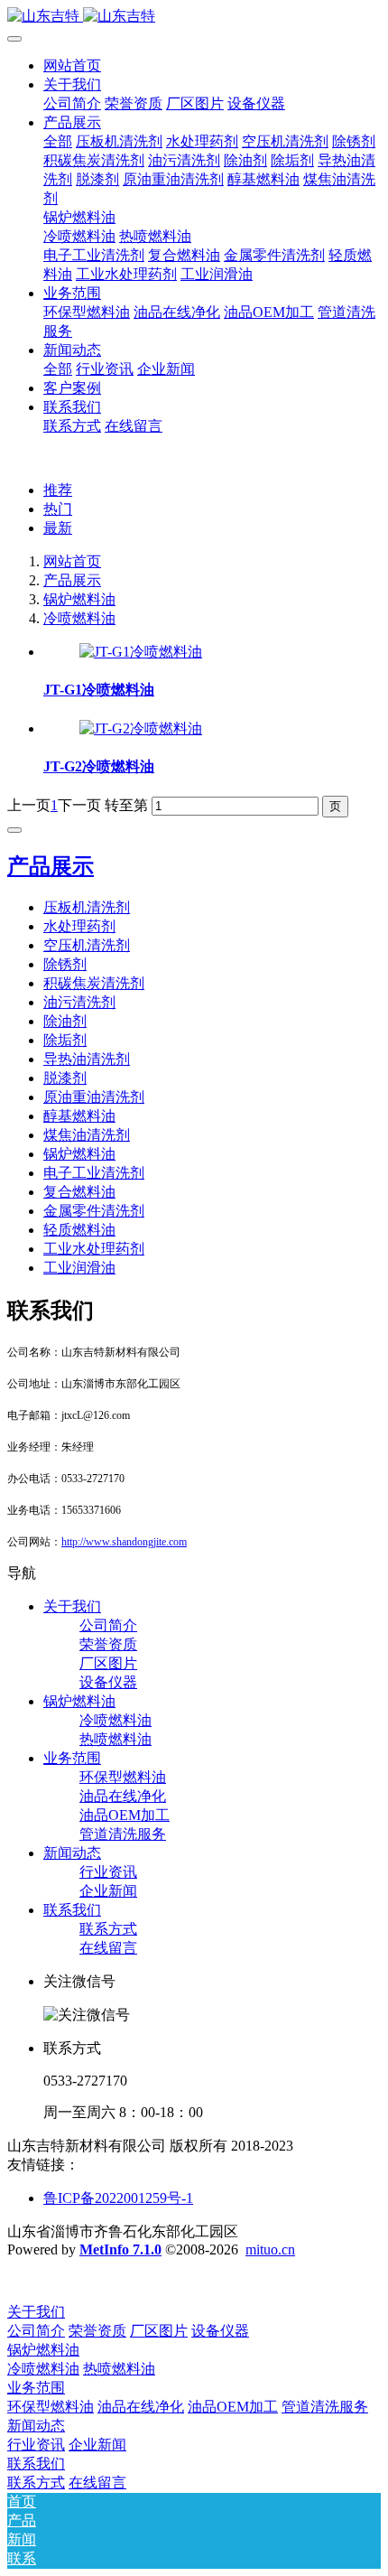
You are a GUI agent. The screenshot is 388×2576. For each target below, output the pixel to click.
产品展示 (72, 580)
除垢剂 (65, 1040)
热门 (58, 509)
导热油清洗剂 (87, 1059)
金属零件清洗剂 (94, 1211)
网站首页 (72, 65)
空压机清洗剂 (87, 945)
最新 (58, 528)
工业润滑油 (79, 1268)
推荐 (58, 490)
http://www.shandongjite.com (124, 1542)
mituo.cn (270, 2249)
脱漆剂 (65, 1078)
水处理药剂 (79, 926)
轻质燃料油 (79, 1230)
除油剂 (65, 1021)
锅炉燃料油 (79, 599)
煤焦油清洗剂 (87, 1135)
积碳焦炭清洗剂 (94, 983)
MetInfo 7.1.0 (120, 2249)
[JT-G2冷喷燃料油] (141, 728)
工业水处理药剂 (94, 1249)
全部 (58, 141)
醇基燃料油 (79, 1116)
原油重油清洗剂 (94, 1097)
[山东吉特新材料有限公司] (194, 17)
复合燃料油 (79, 1192)
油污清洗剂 (79, 1002)
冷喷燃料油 (79, 618)
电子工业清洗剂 (94, 1173)
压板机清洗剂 (87, 907)
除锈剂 (65, 964)
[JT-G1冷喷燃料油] (141, 652)
